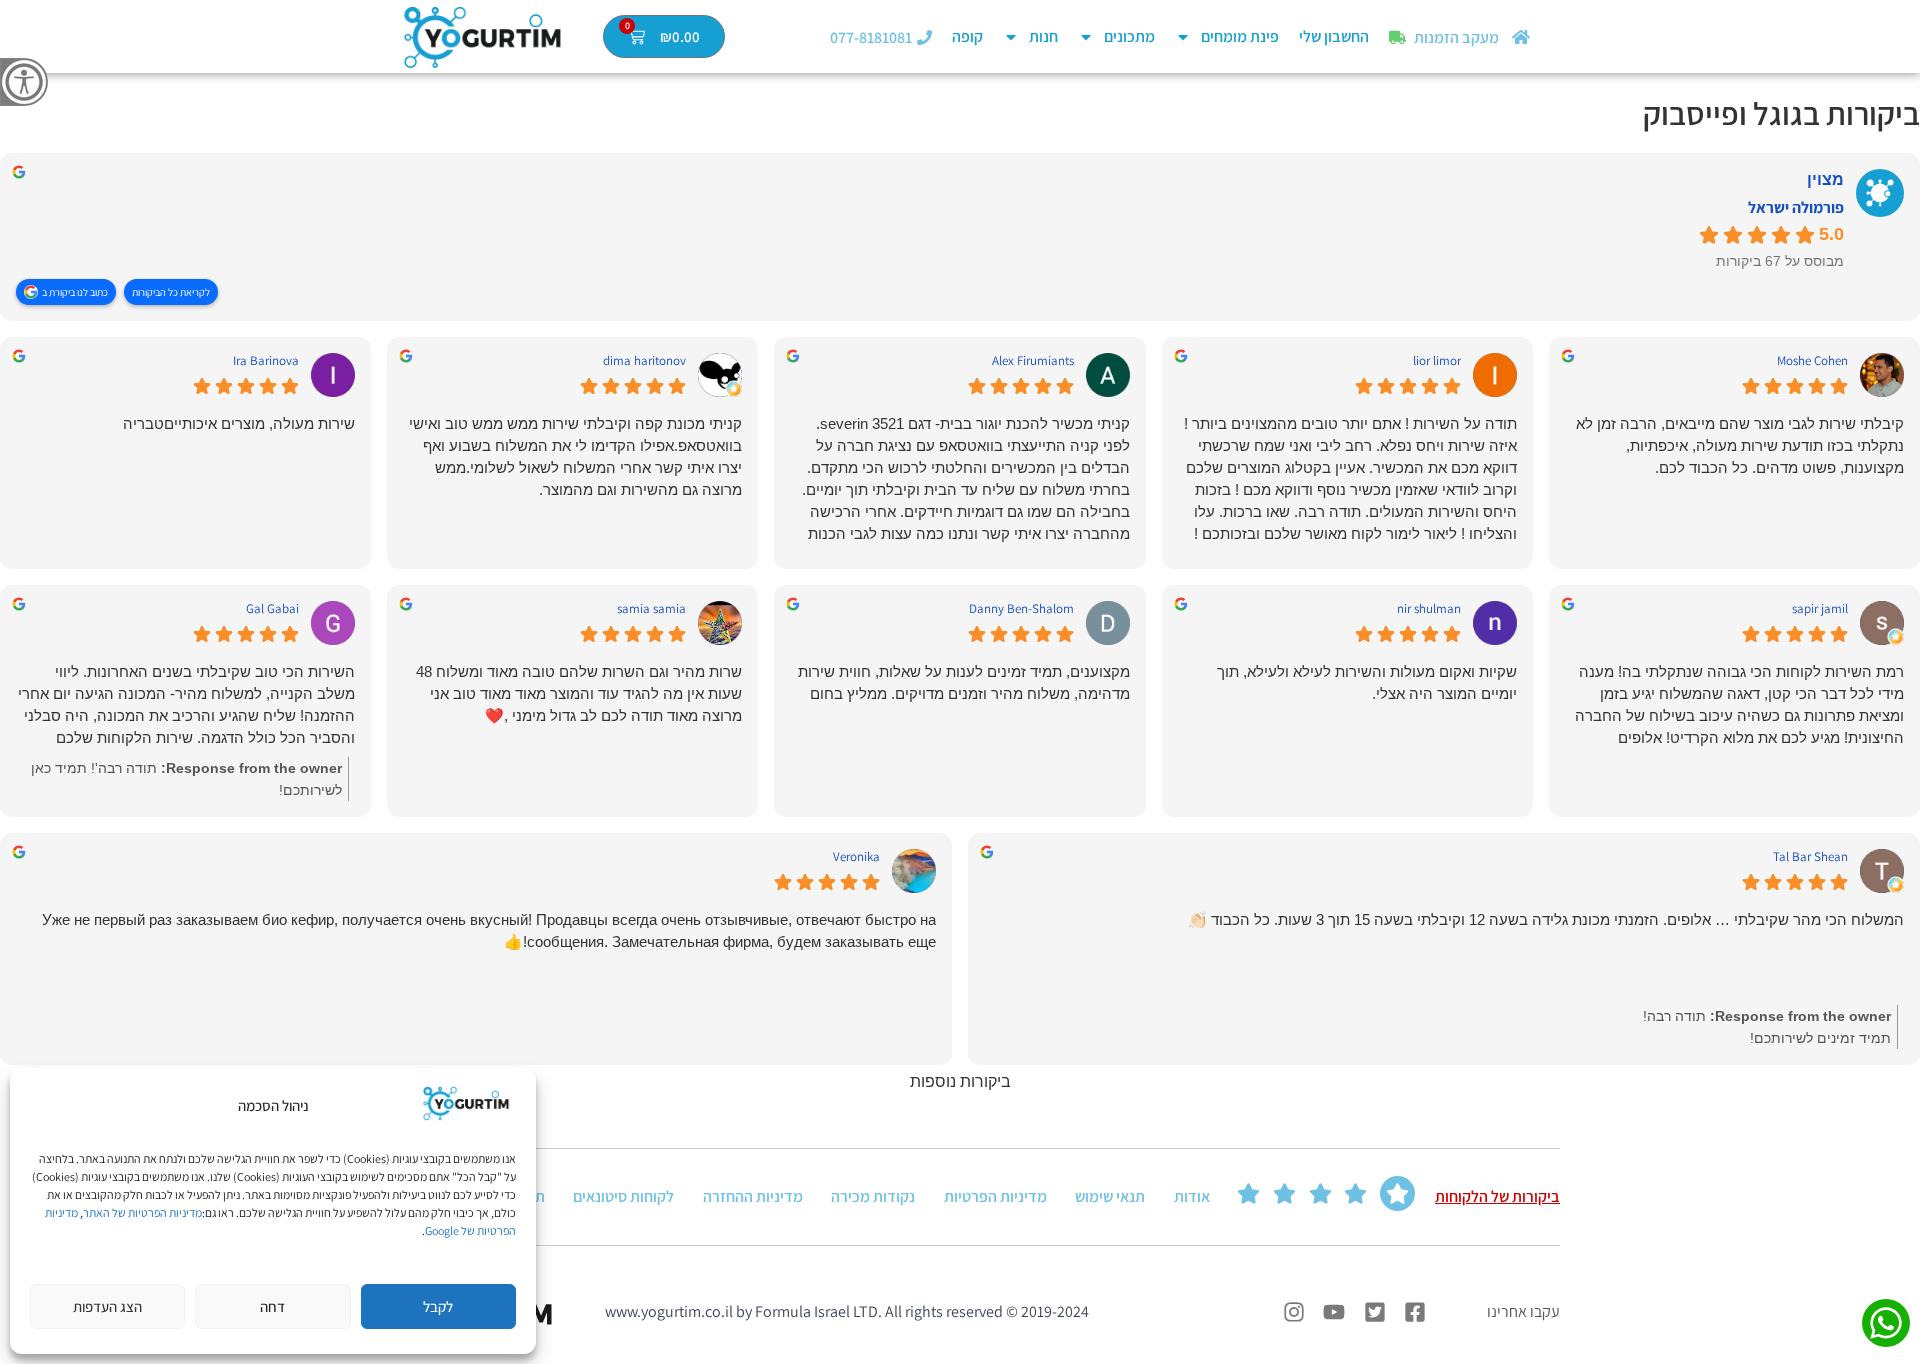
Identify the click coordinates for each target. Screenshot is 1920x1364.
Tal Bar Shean (1810, 857)
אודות (1192, 1196)
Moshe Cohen (1812, 361)
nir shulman (1429, 609)
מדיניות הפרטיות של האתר (142, 1212)
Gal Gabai (272, 609)
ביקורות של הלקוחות (1497, 1196)
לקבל (438, 1306)
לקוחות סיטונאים (623, 1196)
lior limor (1437, 361)
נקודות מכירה (873, 1196)
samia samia (651, 609)
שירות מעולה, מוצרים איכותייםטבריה (239, 423)
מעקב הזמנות (1456, 37)
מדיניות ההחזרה (753, 1196)
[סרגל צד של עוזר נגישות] (24, 82)
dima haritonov (644, 361)
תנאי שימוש (1110, 1196)
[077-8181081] (924, 37)
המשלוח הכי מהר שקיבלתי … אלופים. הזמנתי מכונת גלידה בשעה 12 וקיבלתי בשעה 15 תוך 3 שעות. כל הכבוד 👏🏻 (1546, 919)
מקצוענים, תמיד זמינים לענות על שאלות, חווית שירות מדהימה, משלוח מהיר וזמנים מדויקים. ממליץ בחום (963, 682)
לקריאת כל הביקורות (171, 292)
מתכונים (1129, 36)
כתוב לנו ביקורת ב (75, 292)
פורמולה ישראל (1796, 208)
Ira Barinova (266, 361)
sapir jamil (1820, 609)
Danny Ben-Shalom (1021, 609)
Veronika (856, 857)
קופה (967, 36)
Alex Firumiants (1033, 361)
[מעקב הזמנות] (1397, 37)
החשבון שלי (1334, 36)
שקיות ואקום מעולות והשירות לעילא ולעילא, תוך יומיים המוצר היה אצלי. (1367, 682)
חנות (1043, 36)
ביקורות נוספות (960, 1081)
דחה (272, 1306)
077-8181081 (871, 37)
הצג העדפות (107, 1306)
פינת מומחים (1240, 36)
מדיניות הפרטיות (995, 1196)
